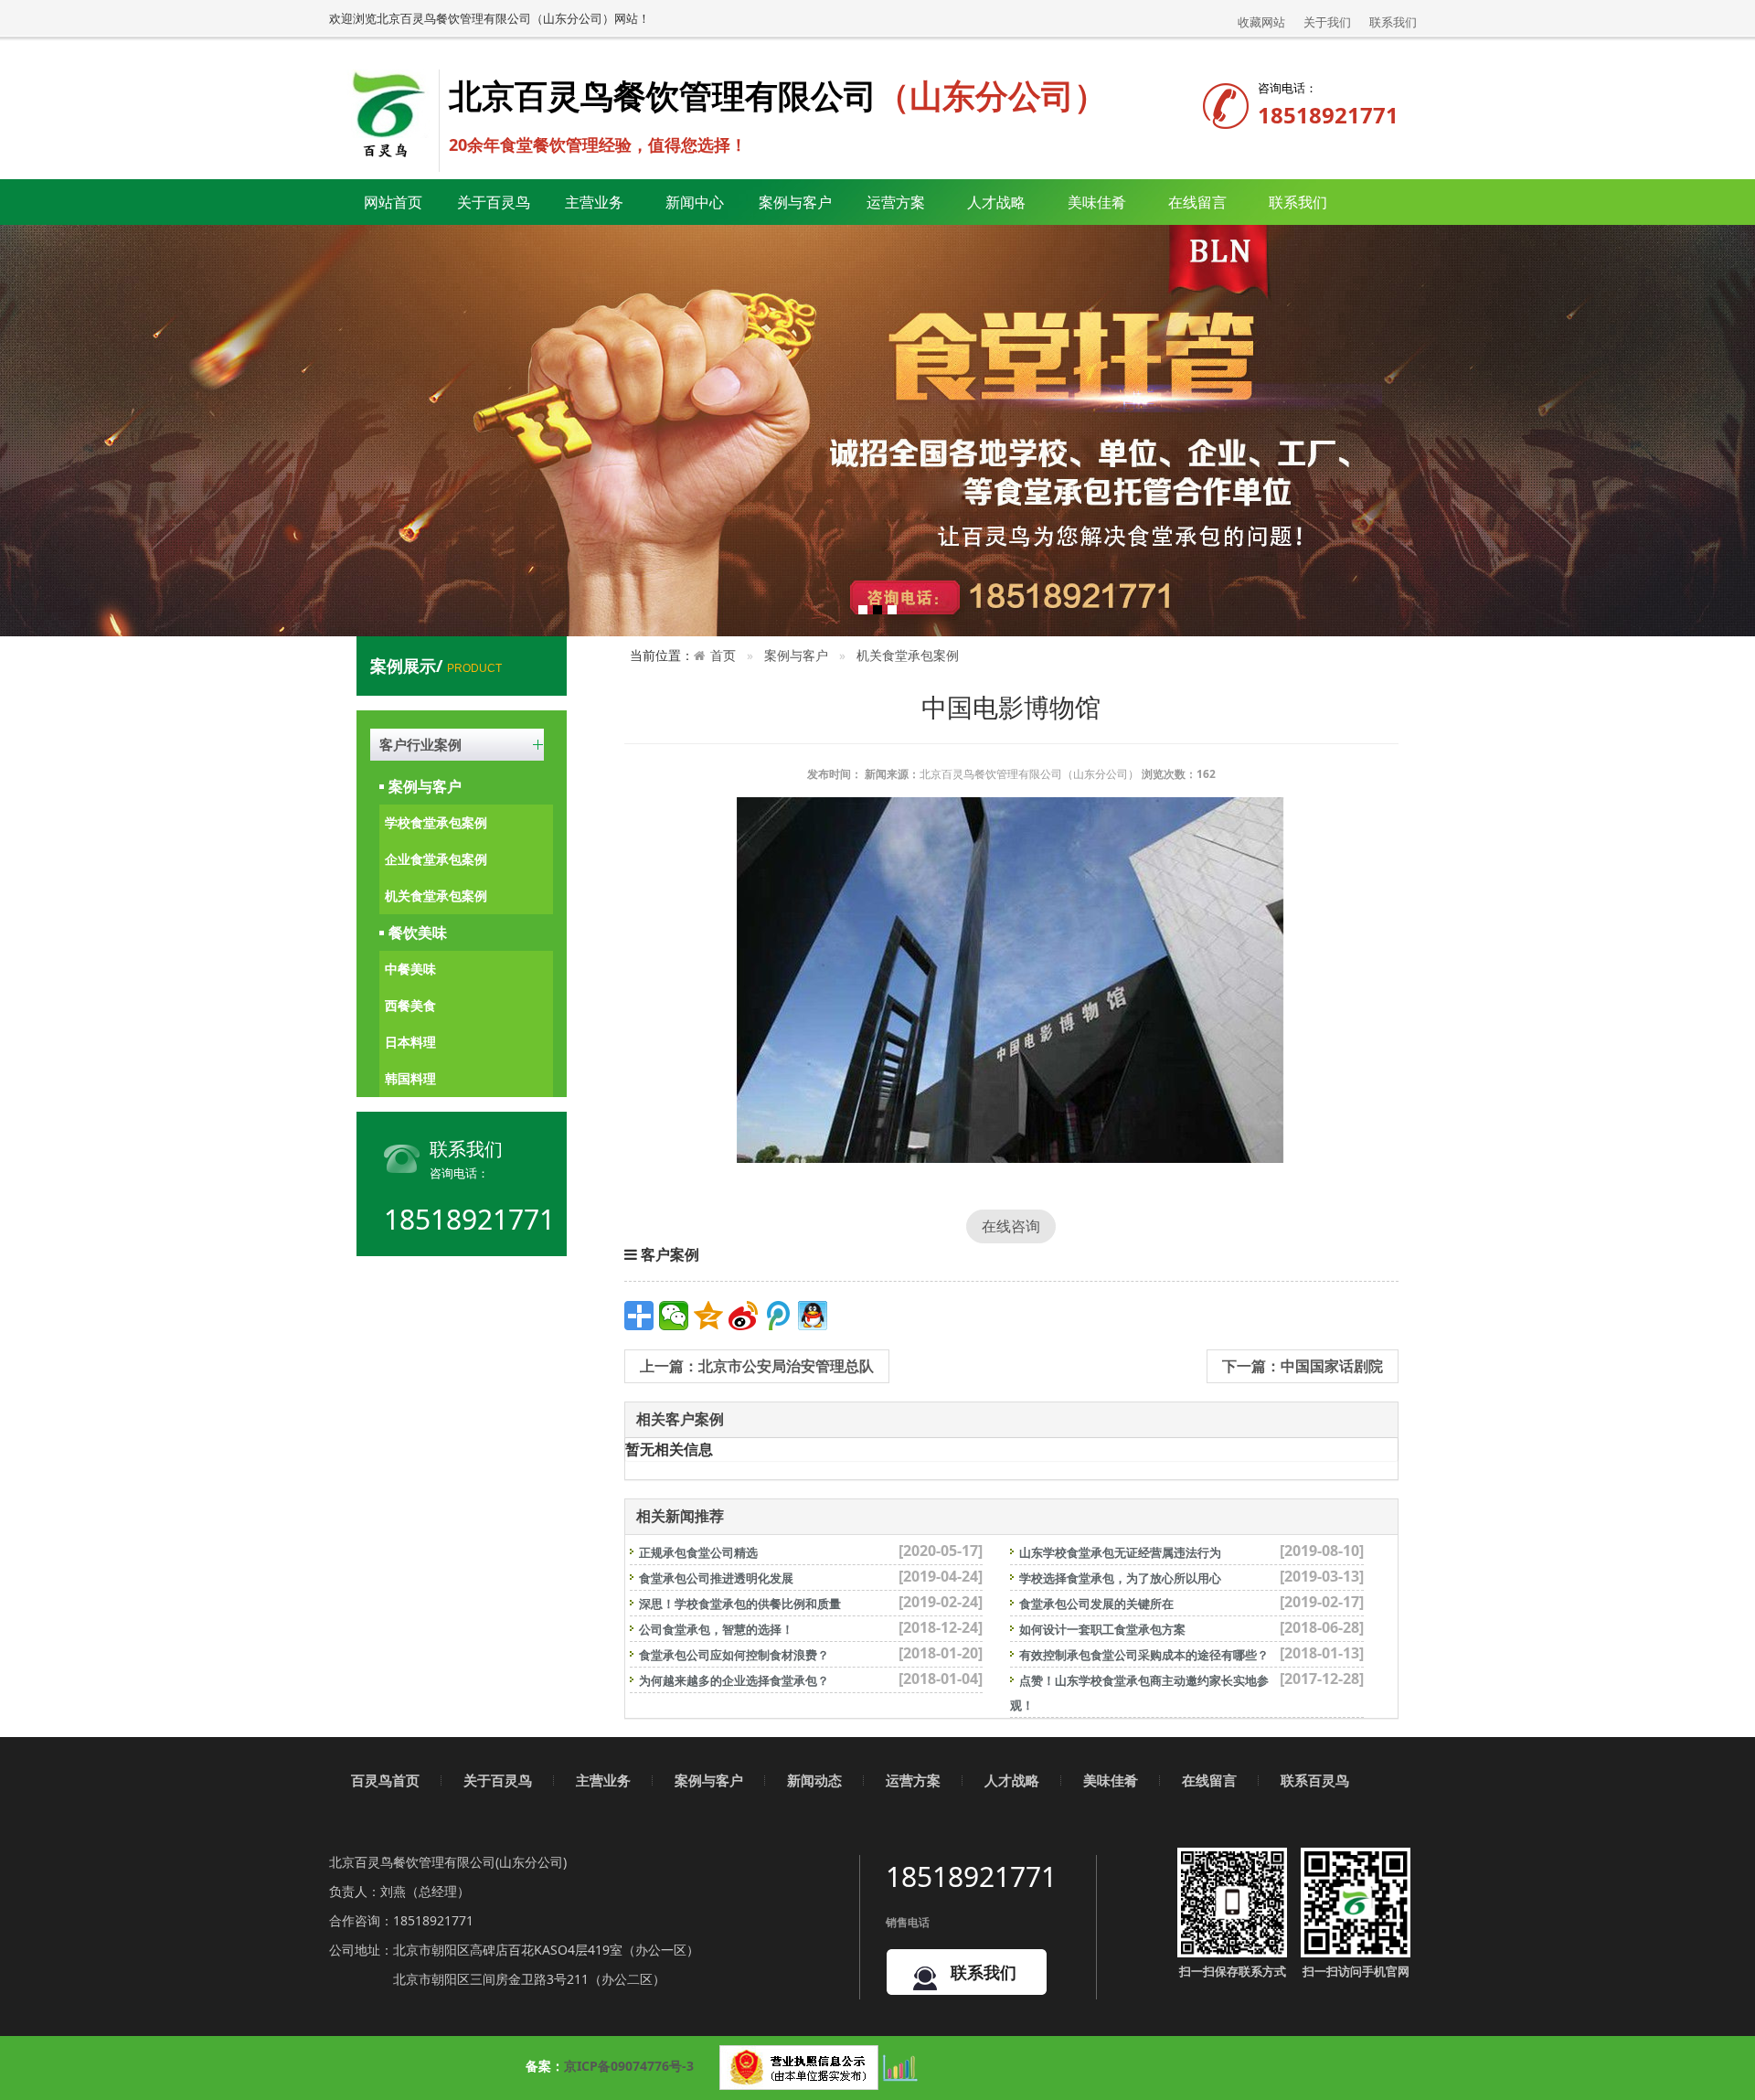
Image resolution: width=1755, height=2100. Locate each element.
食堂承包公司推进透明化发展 (716, 1578)
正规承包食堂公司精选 (698, 1552)
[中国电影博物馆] (1012, 980)
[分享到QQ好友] (813, 1316)
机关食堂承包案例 (436, 895)
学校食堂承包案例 (436, 822)
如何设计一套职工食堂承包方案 (1102, 1629)
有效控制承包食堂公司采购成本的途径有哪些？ (1144, 1655)
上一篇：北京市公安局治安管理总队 (757, 1366)
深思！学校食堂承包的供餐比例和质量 (740, 1604)
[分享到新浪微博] (743, 1316)
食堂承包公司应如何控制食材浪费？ (734, 1655)
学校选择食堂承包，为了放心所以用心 (1120, 1578)
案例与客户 (425, 786)
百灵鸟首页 (385, 1780)
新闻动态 (814, 1780)
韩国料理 (410, 1078)
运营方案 (896, 202)
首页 (723, 655)
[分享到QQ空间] (708, 1316)
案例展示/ (436, 666)
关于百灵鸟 (498, 1780)
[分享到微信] (674, 1316)
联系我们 (1393, 22)
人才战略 (1012, 1780)
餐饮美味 (418, 933)
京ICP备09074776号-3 (629, 2066)
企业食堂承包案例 (436, 859)
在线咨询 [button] (1011, 1226)
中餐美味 (410, 969)
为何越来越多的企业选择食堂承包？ (734, 1680)
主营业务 (603, 1780)
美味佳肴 (1111, 1780)
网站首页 (393, 202)
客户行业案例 (420, 744)
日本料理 (410, 1042)
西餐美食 (410, 1005)
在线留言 (1197, 202)
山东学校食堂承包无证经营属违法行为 (1120, 1552)
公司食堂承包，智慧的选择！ (716, 1629)
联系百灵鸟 (1315, 1780)
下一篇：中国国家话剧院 (1303, 1366)
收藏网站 (1261, 22)
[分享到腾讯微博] (778, 1316)
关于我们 (1327, 22)
